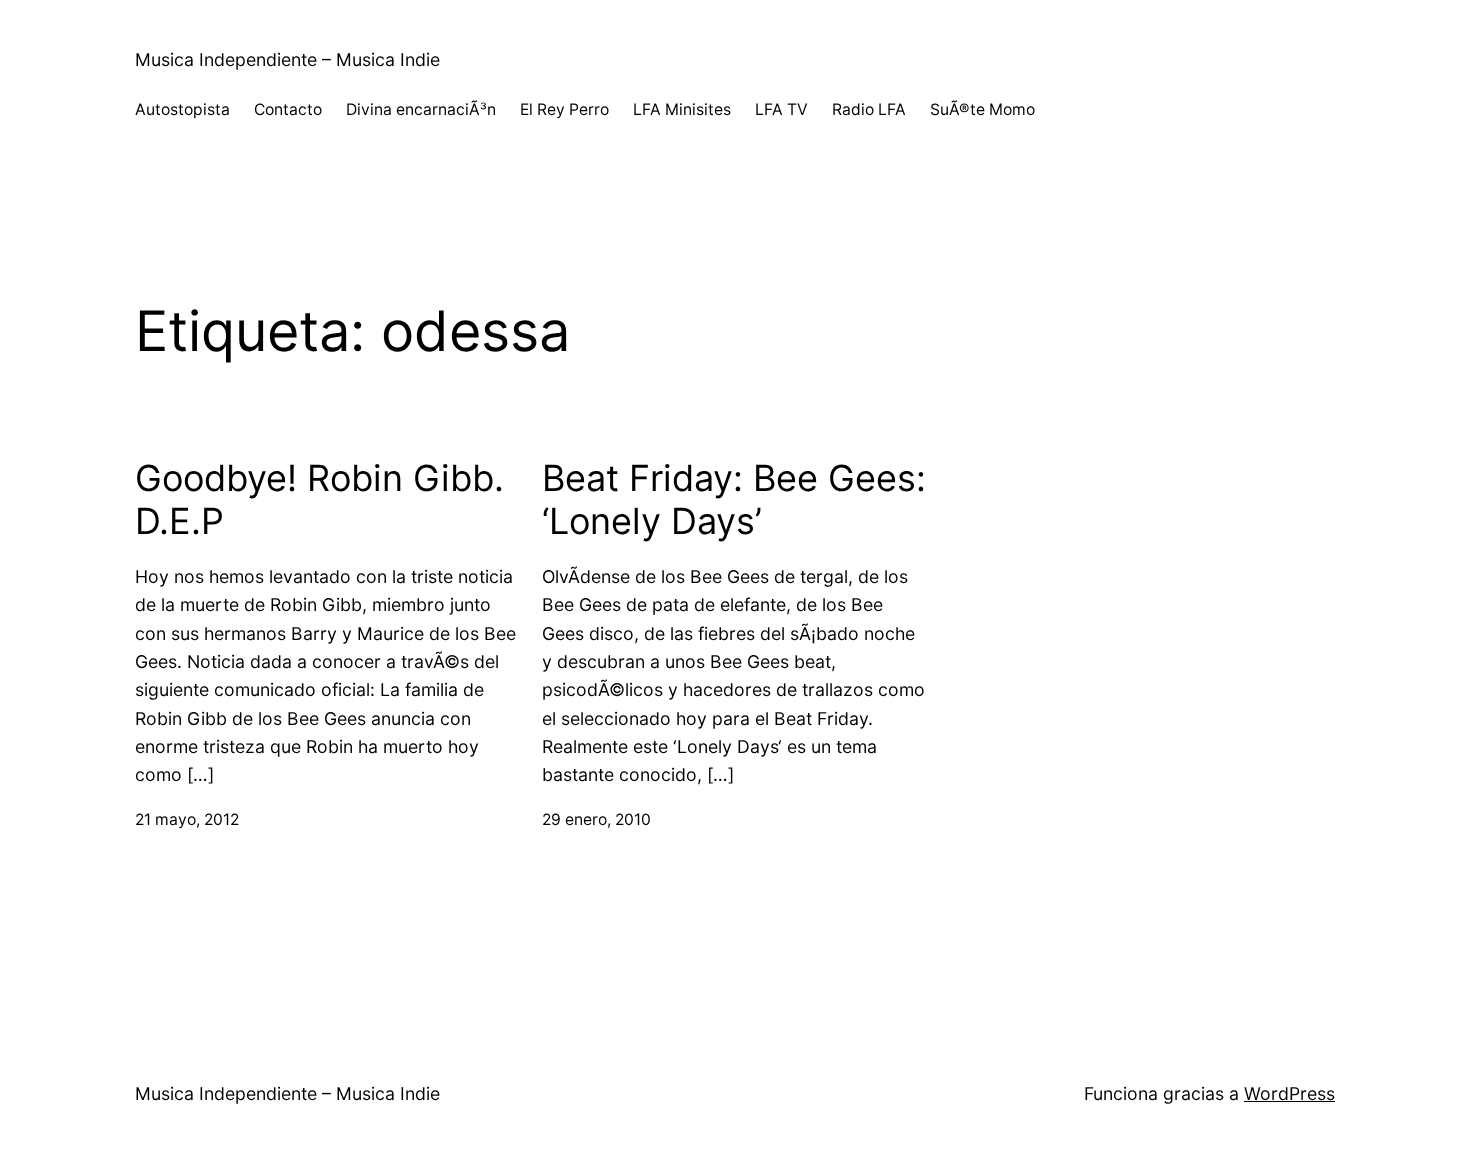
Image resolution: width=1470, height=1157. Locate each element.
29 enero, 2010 (596, 819)
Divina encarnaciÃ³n (421, 109)
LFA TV (781, 109)
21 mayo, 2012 (187, 819)
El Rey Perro (564, 109)
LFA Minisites (682, 109)
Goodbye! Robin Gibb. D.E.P (319, 500)
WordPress (1289, 1093)
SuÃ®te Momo (982, 109)
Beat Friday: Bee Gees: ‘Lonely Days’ (734, 500)
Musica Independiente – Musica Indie (287, 59)
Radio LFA (869, 109)
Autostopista (182, 109)
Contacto (288, 109)
